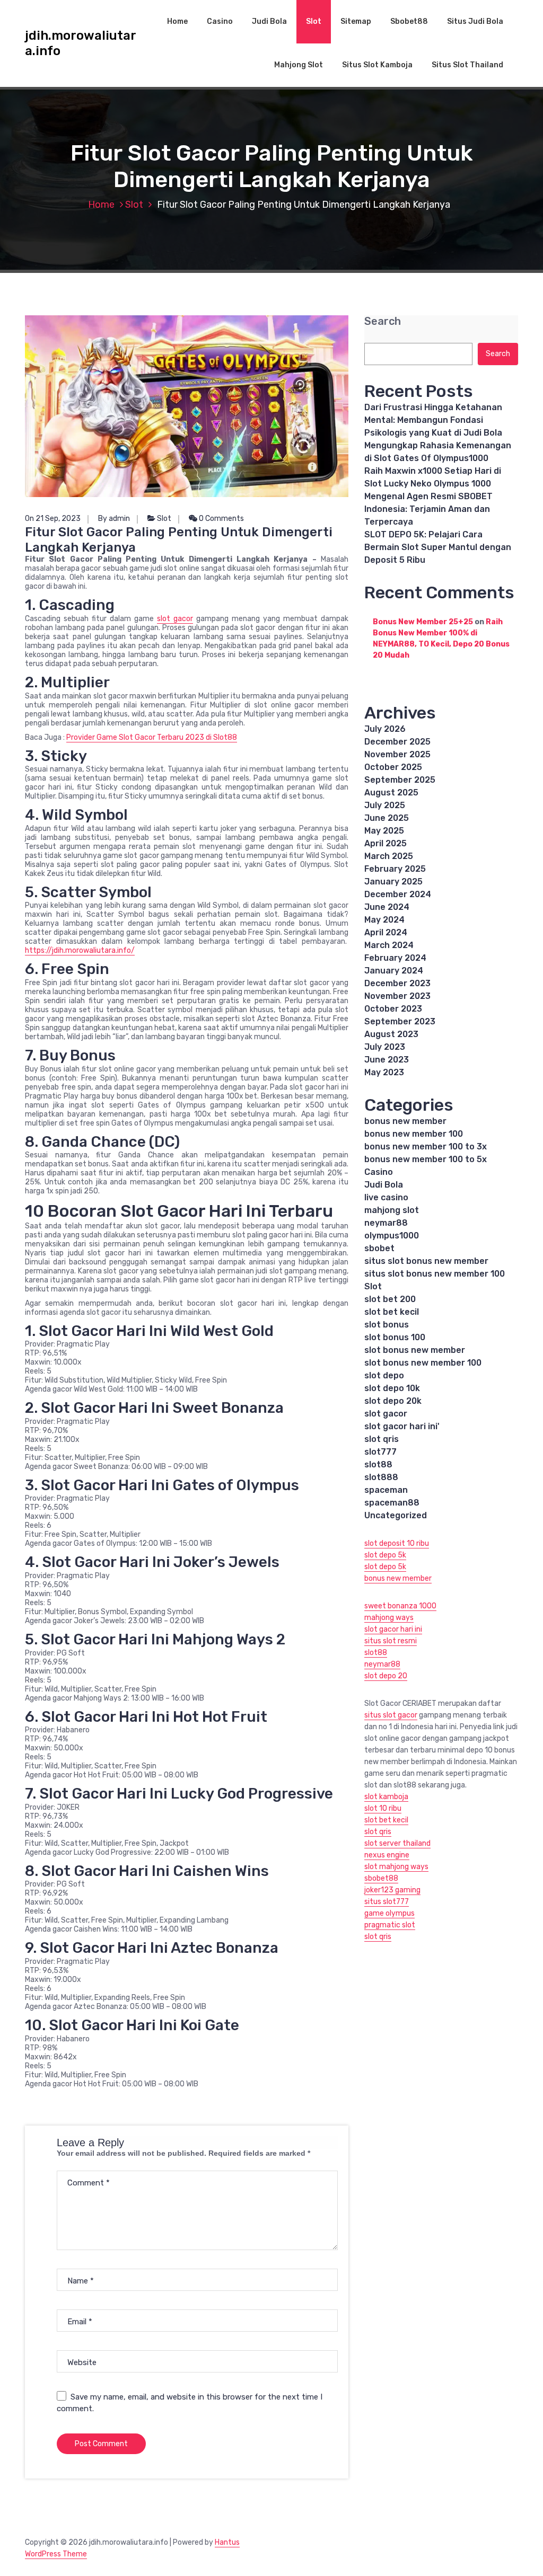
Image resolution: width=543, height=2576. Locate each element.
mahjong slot (392, 1210)
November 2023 (397, 996)
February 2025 (395, 869)
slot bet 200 (390, 1299)
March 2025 (389, 856)
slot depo (384, 1375)
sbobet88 (381, 1878)
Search (383, 321)
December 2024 (398, 894)
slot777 (380, 1452)
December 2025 (397, 742)
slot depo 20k (393, 1401)
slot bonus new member (415, 1350)
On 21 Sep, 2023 (53, 519)
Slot (314, 21)
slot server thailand (397, 1843)
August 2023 (391, 1034)
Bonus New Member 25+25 (423, 622)
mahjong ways (389, 1618)
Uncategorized (396, 1515)
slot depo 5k (385, 1555)
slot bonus (387, 1325)
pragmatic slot (390, 1925)
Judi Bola (269, 21)
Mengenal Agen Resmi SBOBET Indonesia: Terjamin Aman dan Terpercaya (428, 509)
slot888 (381, 1477)
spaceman (386, 1490)
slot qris (382, 1439)
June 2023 (387, 1060)
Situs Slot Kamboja (377, 65)
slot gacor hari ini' (402, 1426)
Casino (220, 21)
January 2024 (394, 971)
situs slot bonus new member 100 (435, 1274)
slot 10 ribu (383, 1808)
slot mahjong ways (396, 1867)
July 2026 (385, 729)
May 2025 (384, 831)
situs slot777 (387, 1902)
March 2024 (389, 945)
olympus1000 (392, 1236)
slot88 (378, 1464)
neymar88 (386, 1223)
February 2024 (395, 958)
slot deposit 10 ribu (397, 1543)
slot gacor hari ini (393, 1629)
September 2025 (400, 780)
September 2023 (400, 1021)
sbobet (379, 1248)
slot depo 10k (392, 1388)
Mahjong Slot (299, 65)
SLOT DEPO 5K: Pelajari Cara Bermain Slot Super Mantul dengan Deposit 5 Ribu (438, 547)
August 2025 (391, 793)
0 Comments (221, 519)
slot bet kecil (392, 1312)
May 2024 (384, 920)
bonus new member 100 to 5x (426, 1159)
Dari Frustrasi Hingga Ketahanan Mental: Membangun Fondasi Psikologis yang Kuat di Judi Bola (433, 420)
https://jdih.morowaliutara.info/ (80, 950)
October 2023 (393, 1009)
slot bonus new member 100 (423, 1363)
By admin (114, 519)
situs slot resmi (391, 1641)
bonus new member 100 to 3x (426, 1147)
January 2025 (393, 882)
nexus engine (387, 1855)
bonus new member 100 (414, 1134)
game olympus (389, 1913)
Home (177, 21)
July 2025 (385, 805)
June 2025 (387, 818)
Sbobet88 (409, 21)
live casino (386, 1197)
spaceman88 (392, 1503)
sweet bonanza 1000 (400, 1606)
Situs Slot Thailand (467, 65)
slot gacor (175, 619)
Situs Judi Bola (475, 21)
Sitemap (356, 21)
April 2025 (386, 843)
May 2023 (384, 1072)
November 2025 (397, 754)
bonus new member (405, 1121)
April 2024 (386, 932)
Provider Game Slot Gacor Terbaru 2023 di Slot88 (152, 737)
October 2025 (393, 767)
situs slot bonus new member (426, 1261)
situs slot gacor (391, 1715)
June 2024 (387, 907)
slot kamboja (386, 1797)
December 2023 (397, 983)
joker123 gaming (392, 1890)
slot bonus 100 (395, 1337)
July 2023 (385, 1047)
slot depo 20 (386, 1676)
